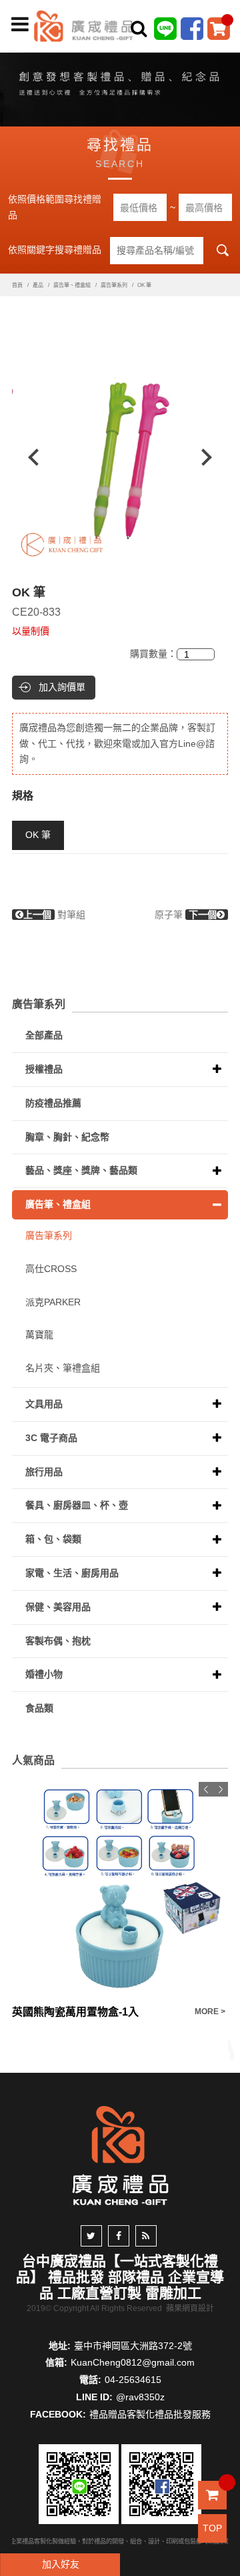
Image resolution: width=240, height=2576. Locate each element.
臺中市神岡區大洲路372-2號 (133, 2346)
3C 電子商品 (51, 1438)
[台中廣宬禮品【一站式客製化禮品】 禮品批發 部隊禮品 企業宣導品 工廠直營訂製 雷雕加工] (84, 25)
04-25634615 (133, 2380)
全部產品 (44, 1035)
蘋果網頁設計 (190, 2308)
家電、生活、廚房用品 (72, 1573)
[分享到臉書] (119, 2236)
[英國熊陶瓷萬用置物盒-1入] (120, 1890)
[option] (120, 457)
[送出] (226, 59)
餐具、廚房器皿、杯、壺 (77, 1505)
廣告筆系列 (114, 285)
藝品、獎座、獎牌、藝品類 (81, 1170)
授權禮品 (44, 1069)
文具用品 (44, 1404)
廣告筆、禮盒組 (72, 285)
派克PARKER (53, 1302)
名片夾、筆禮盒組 (63, 1368)
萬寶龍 (39, 1335)
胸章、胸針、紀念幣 (67, 1137)
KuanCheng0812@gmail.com (133, 2362)
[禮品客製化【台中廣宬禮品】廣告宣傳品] (120, 87)
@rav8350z (140, 2397)
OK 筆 (38, 835)
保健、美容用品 (58, 1607)
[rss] (146, 2236)
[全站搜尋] (139, 29)
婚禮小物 (44, 1674)
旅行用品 (44, 1472)
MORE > (210, 2012)
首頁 (17, 285)
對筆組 (54, 915)
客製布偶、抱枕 (58, 1641)
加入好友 (61, 2564)
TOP (212, 2528)
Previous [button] (27, 457)
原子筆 (186, 915)
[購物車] (219, 28)
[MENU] (20, 25)
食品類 (39, 1708)
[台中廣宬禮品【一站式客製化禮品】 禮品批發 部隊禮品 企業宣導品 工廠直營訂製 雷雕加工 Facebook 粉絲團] (192, 28)
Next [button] (213, 457)
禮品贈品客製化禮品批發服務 (150, 2414)
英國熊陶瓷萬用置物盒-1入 (75, 2012)
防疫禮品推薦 (53, 1103)
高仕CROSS (51, 1269)
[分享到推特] (91, 2236)
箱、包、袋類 (53, 1539)
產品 (38, 285)
